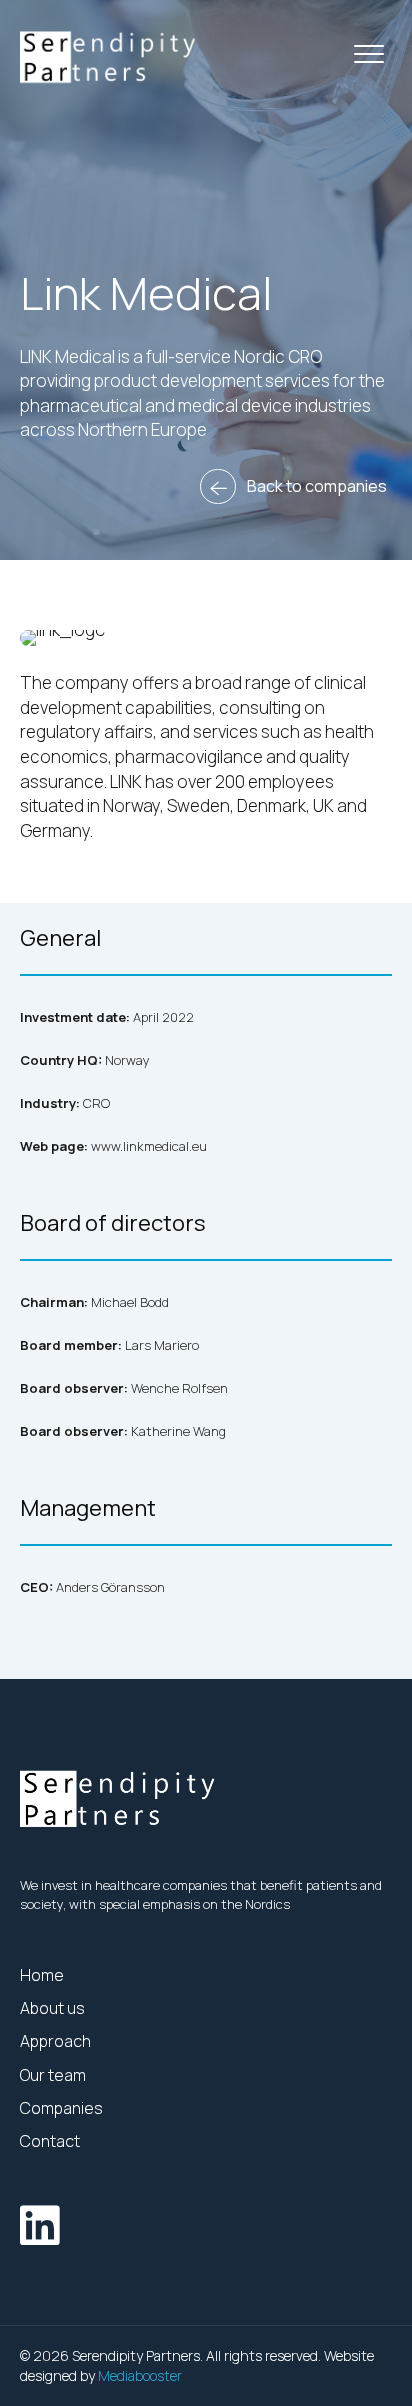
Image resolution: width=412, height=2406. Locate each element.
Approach (55, 2041)
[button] (369, 55)
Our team (53, 2075)
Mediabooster (140, 2375)
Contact (50, 2141)
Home (42, 1975)
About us (52, 2008)
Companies (63, 2108)
